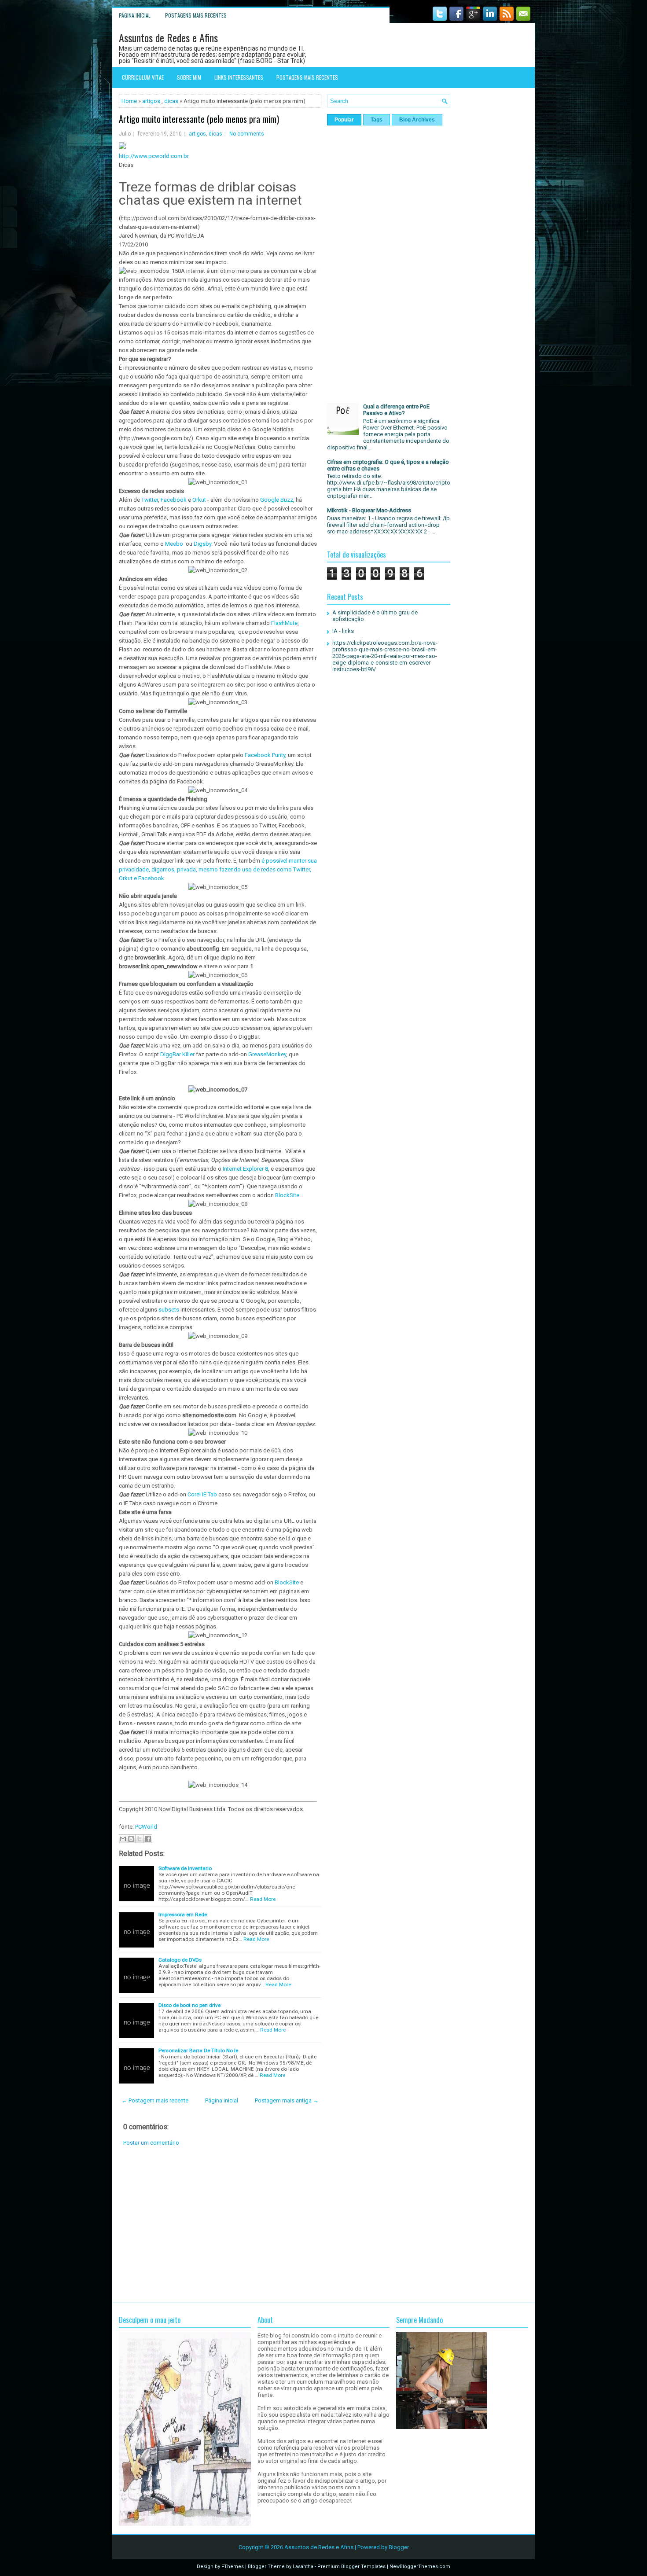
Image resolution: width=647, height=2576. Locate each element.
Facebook (174, 500)
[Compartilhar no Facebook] (148, 1839)
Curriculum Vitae (143, 77)
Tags (377, 120)
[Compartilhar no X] (140, 1839)
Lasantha (303, 2567)
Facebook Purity (265, 755)
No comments (247, 134)
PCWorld (146, 1827)
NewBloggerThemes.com (420, 2567)
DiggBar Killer (177, 1054)
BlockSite (287, 1195)
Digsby (202, 544)
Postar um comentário (151, 2143)
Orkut (199, 500)
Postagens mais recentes (196, 15)
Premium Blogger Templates (351, 2567)
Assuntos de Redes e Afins (168, 37)
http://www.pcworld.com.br (154, 156)
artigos (151, 101)
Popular (344, 120)
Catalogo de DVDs (180, 1960)
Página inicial (135, 15)
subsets (169, 1310)
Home (129, 101)
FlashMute (284, 623)
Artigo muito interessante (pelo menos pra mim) (199, 119)
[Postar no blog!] (131, 1839)
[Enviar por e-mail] (123, 1839)
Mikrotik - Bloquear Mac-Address (369, 510)
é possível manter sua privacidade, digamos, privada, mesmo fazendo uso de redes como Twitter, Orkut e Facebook (218, 869)
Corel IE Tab (202, 1494)
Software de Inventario (185, 1868)
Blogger (399, 2547)
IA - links (343, 631)
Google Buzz (277, 500)
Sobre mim (189, 77)
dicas (171, 101)
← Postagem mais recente (155, 2100)
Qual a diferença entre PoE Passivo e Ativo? (396, 410)
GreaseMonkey (267, 1054)
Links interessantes (239, 77)
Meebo (174, 544)
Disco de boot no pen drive (189, 2005)
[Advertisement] (220, 2224)
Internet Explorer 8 (245, 1169)
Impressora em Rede (183, 1915)
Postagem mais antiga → (287, 2100)
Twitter (150, 500)
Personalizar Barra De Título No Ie (198, 2051)
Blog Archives (417, 120)
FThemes (233, 2567)
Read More (263, 1899)
